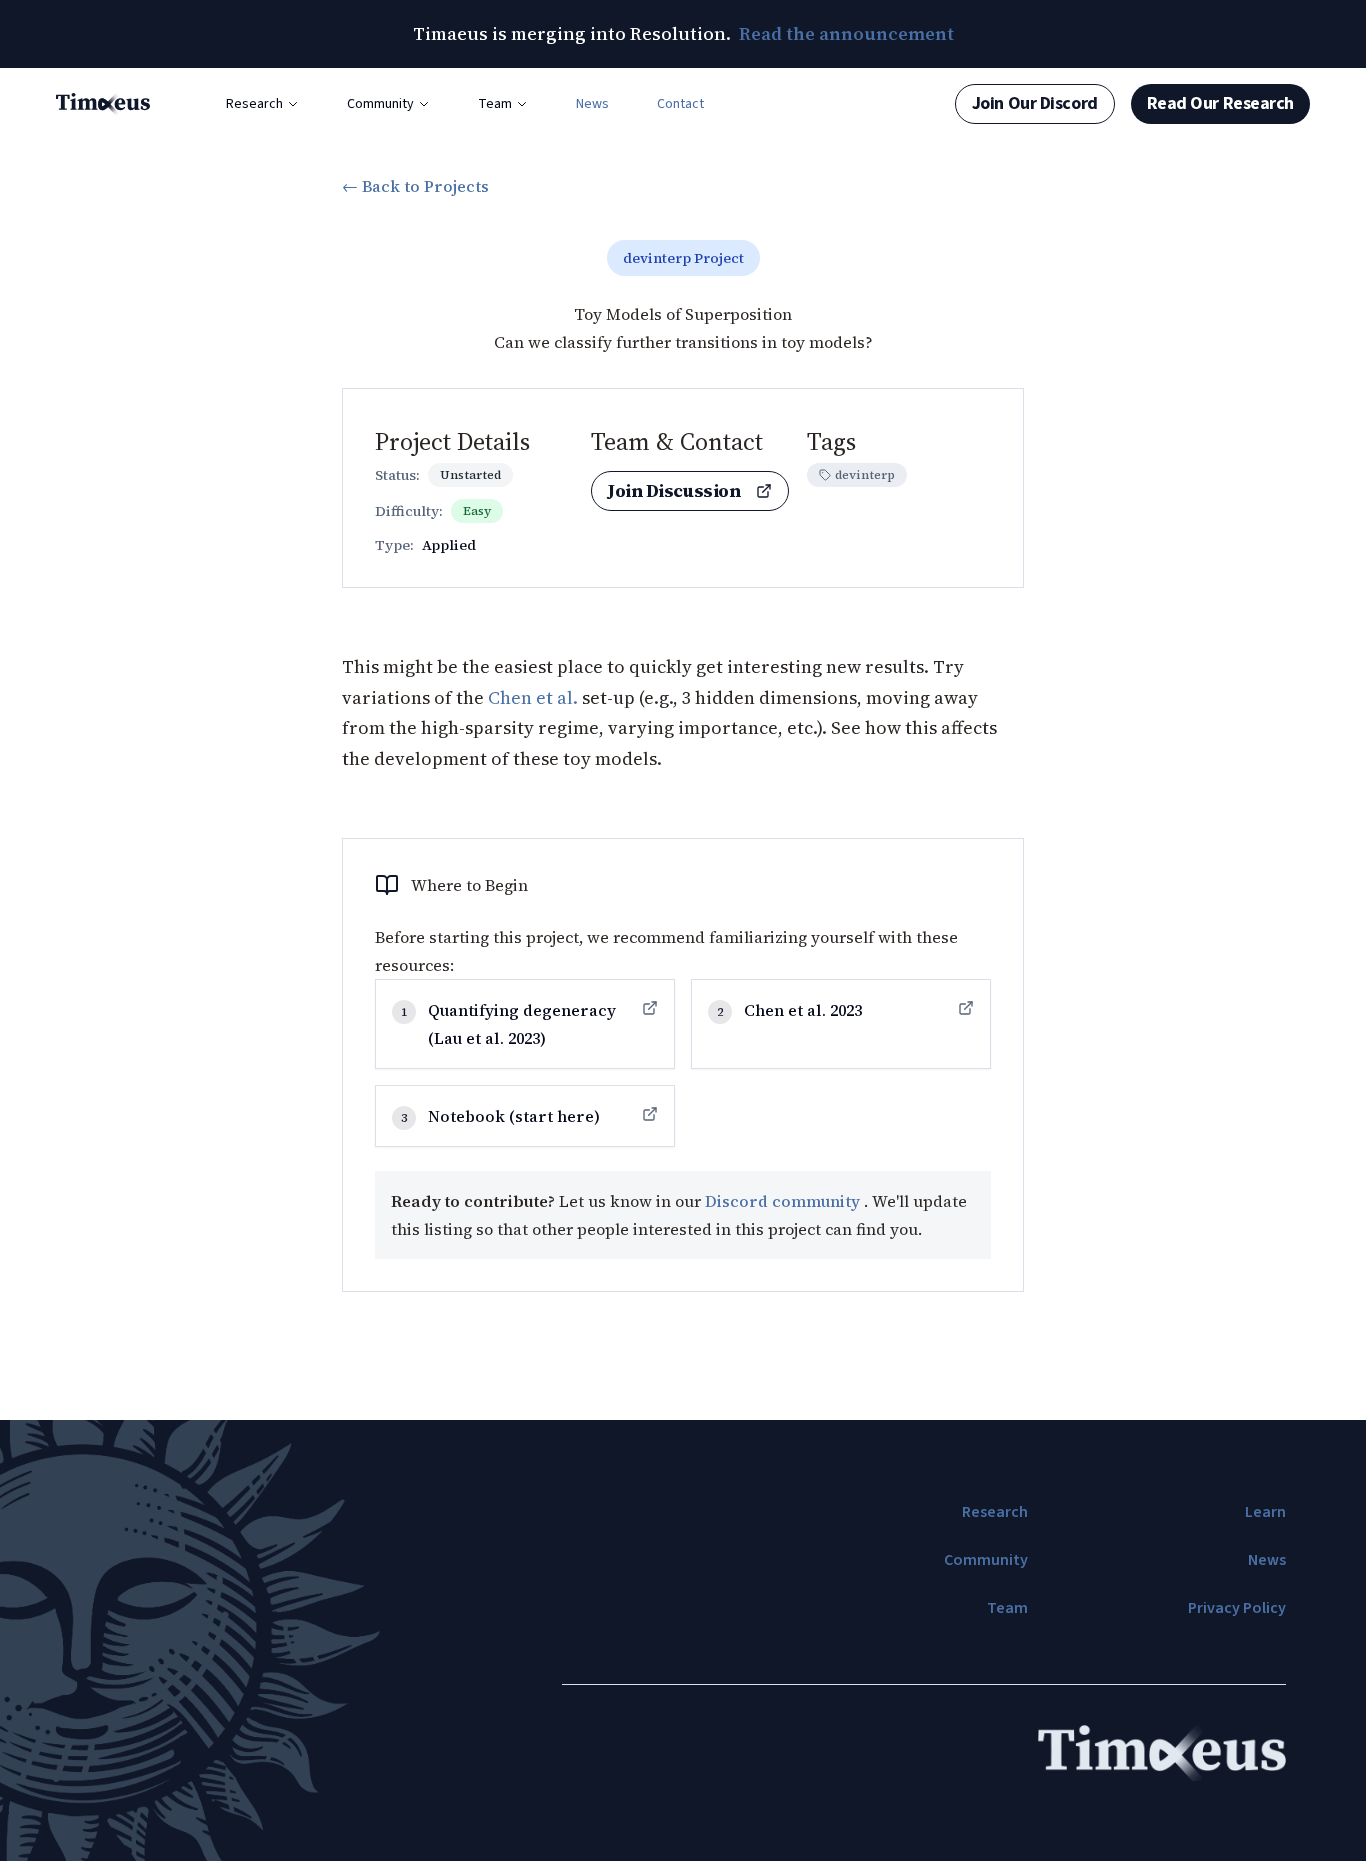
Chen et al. (533, 697)
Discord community (784, 1201)
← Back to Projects (415, 186)
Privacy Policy (1237, 1608)
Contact (680, 104)
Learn (1265, 1512)
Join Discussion (674, 490)
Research (254, 104)
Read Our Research (1220, 103)
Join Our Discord (1035, 103)
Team (495, 104)
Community (380, 104)
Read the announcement (846, 33)
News (592, 104)
